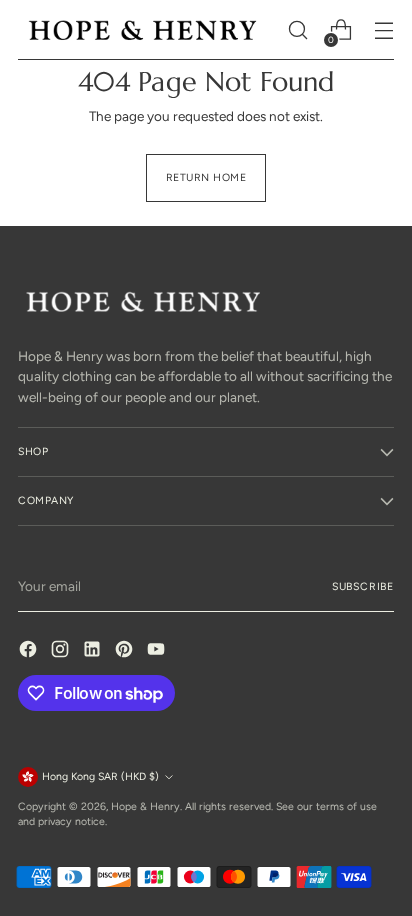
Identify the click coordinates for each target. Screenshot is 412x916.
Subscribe (363, 586)
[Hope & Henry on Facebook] (30, 651)
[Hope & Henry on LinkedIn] (94, 651)
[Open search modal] (297, 30)
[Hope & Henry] (143, 29)
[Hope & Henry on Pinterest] (126, 651)
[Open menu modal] (383, 30)
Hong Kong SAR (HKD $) (100, 776)
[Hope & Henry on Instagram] (62, 651)
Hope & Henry (145, 806)
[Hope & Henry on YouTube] (158, 651)
